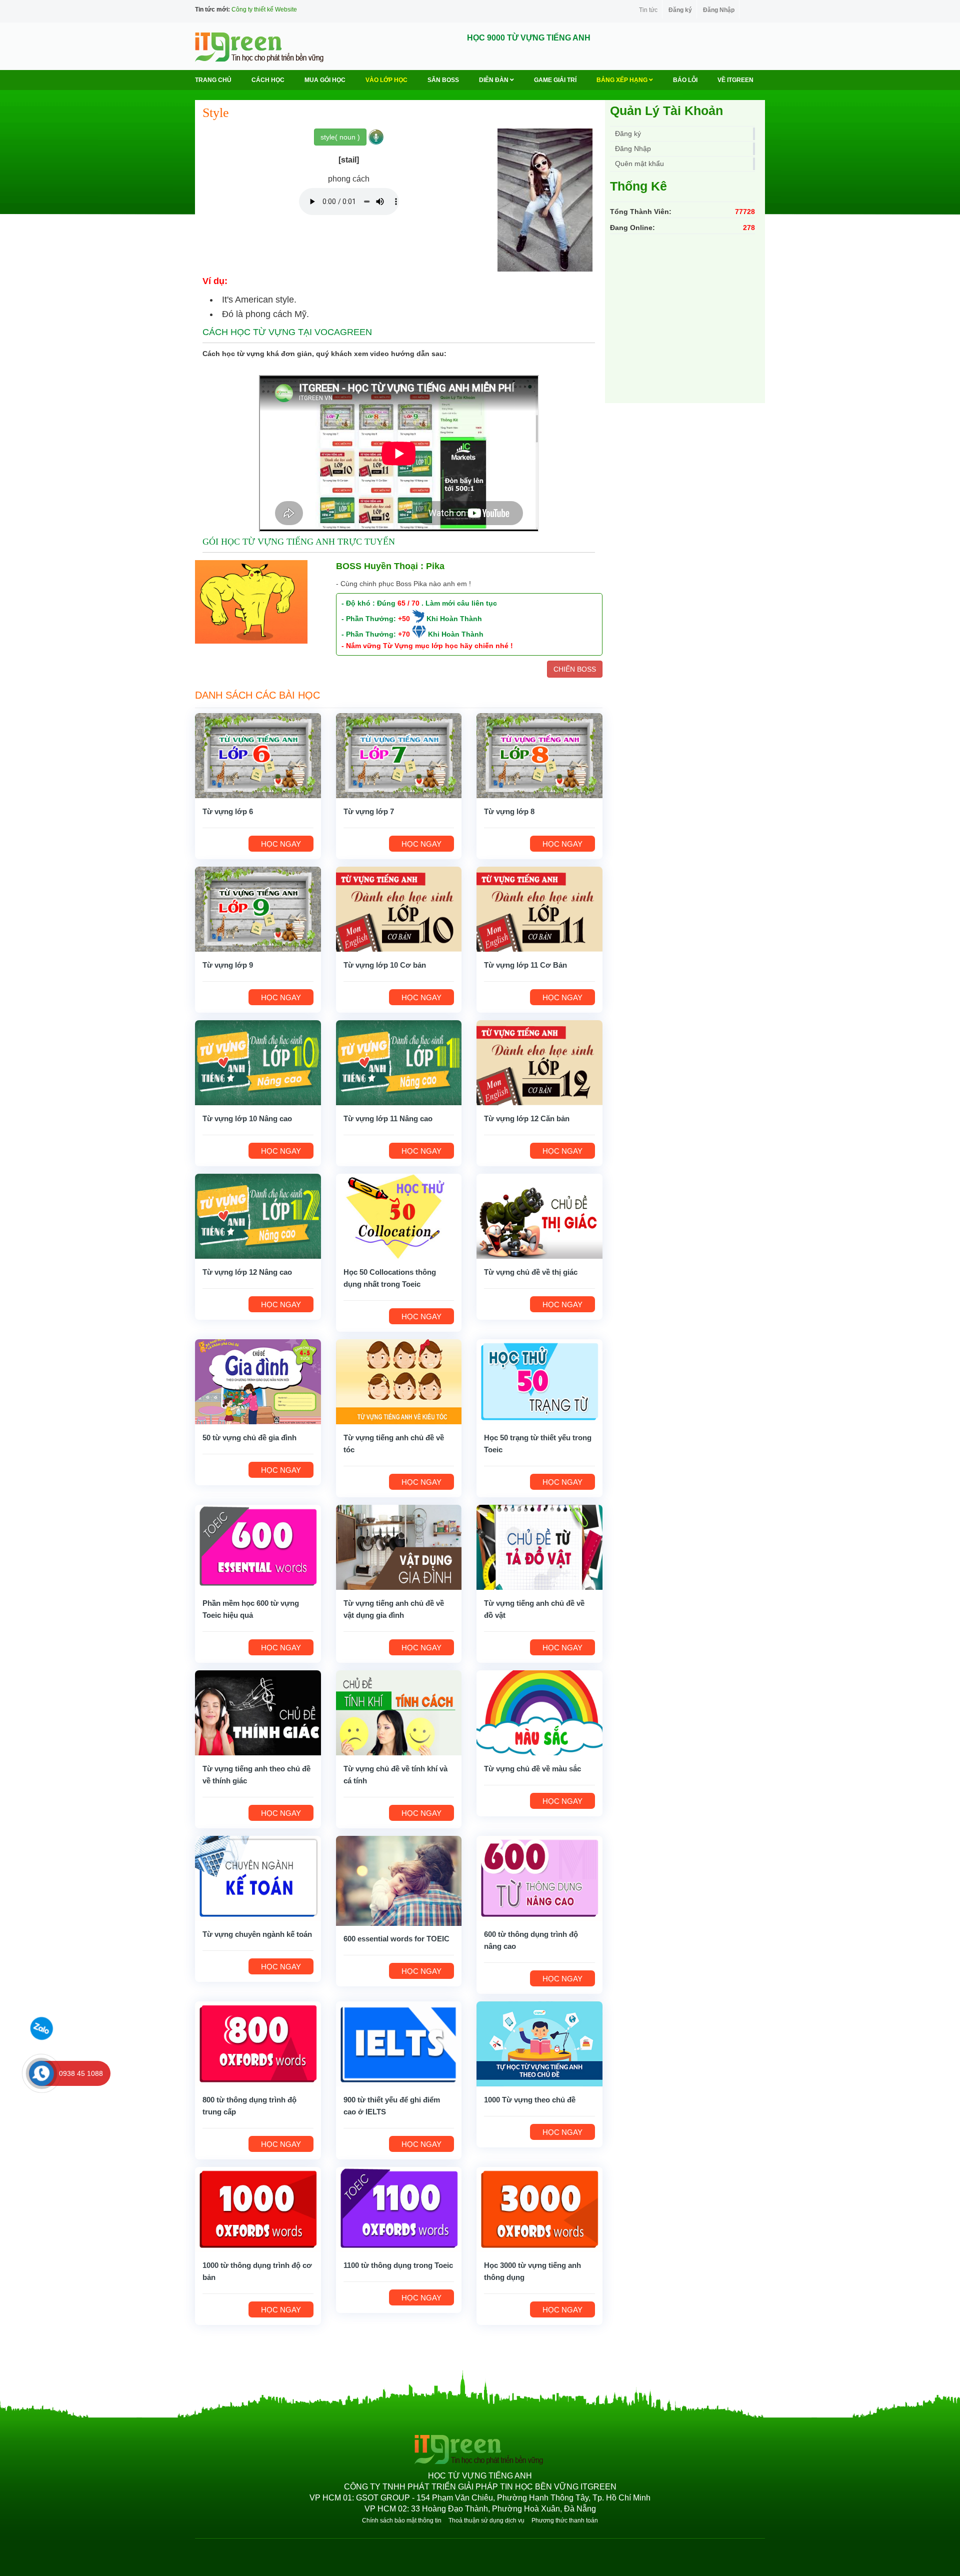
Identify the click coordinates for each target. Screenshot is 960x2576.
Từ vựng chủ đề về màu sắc (532, 1769)
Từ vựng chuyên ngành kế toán (257, 1934)
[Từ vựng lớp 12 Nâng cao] (258, 1216)
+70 (404, 634)
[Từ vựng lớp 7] (399, 755)
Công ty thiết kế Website (264, 10)
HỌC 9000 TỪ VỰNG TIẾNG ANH (529, 38)
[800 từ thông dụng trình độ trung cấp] (258, 2043)
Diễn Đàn (494, 80)
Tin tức (648, 10)
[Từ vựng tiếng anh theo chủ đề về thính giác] (258, 1712)
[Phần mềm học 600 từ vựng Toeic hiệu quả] (258, 1547)
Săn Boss (443, 80)
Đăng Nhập (719, 10)
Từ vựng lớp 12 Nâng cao (247, 1272)
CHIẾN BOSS (575, 669)
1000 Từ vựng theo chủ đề (530, 2100)
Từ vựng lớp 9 (228, 965)
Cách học (268, 80)
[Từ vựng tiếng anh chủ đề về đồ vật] (539, 1547)
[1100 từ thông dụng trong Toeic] (399, 2209)
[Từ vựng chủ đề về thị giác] (539, 1216)
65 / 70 (408, 603)
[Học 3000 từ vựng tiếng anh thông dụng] (539, 2209)
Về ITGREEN (735, 80)
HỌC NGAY (281, 844)
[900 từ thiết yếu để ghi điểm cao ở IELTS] (399, 2043)
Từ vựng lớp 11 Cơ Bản (525, 965)
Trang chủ (213, 80)
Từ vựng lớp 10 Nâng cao (247, 1118)
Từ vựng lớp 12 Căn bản (527, 1118)
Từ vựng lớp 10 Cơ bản (385, 965)
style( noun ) (340, 137)
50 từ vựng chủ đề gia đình (249, 1438)
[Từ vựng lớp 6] (258, 755)
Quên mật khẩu (639, 164)
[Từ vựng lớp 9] (258, 909)
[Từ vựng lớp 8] (539, 755)
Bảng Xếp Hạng (623, 80)
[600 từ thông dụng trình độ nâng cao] (539, 1878)
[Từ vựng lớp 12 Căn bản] (539, 1062)
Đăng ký (680, 10)
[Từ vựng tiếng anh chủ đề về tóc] (399, 1381)
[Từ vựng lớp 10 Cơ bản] (399, 909)
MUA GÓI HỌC (325, 80)
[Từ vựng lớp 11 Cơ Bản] (539, 909)
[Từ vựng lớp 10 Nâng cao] (258, 1062)
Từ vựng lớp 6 (228, 811)
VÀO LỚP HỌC (386, 80)
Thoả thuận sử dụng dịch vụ (486, 2520)
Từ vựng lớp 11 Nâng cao (388, 1118)
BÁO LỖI (685, 80)
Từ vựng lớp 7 (369, 811)
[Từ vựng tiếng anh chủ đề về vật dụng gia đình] (399, 1547)
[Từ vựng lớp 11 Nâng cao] (399, 1062)
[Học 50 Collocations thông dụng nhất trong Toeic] (399, 1216)
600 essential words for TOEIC (396, 1939)
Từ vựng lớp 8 (509, 811)
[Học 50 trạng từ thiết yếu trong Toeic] (539, 1381)
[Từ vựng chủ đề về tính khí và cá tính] (399, 1712)
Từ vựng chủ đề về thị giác (531, 1272)
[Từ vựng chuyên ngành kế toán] (258, 1878)
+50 (404, 619)
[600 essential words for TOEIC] (399, 1880)
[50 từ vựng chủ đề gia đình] (258, 1381)
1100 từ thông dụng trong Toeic (398, 2265)
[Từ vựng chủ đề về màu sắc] (539, 1712)
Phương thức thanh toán (565, 2520)
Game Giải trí (555, 80)
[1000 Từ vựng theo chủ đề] (539, 2043)
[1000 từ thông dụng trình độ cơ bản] (258, 2209)
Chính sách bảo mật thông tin (402, 2520)
